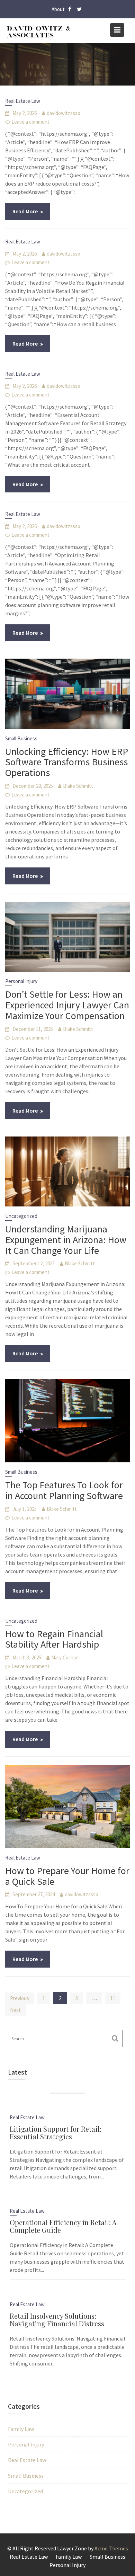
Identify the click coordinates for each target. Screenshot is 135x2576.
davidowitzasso (64, 113)
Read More (25, 211)
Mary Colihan (65, 1657)
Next (15, 2010)
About (58, 9)
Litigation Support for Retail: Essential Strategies (56, 2133)
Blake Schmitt (78, 786)
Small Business (21, 738)
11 (113, 1998)
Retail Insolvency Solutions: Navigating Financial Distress (57, 2320)
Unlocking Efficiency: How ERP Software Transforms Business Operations (67, 762)
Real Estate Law (23, 101)
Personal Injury (21, 981)
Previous (20, 1998)
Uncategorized (21, 1216)
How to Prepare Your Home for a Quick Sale (67, 1876)
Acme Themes (111, 2548)
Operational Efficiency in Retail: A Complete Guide (63, 2226)
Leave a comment (30, 122)
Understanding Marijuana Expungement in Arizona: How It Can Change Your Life (66, 1240)
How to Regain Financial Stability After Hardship (54, 1639)
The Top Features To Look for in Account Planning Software (64, 1490)
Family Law (21, 2429)
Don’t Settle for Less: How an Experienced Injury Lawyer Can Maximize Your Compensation (67, 1005)
